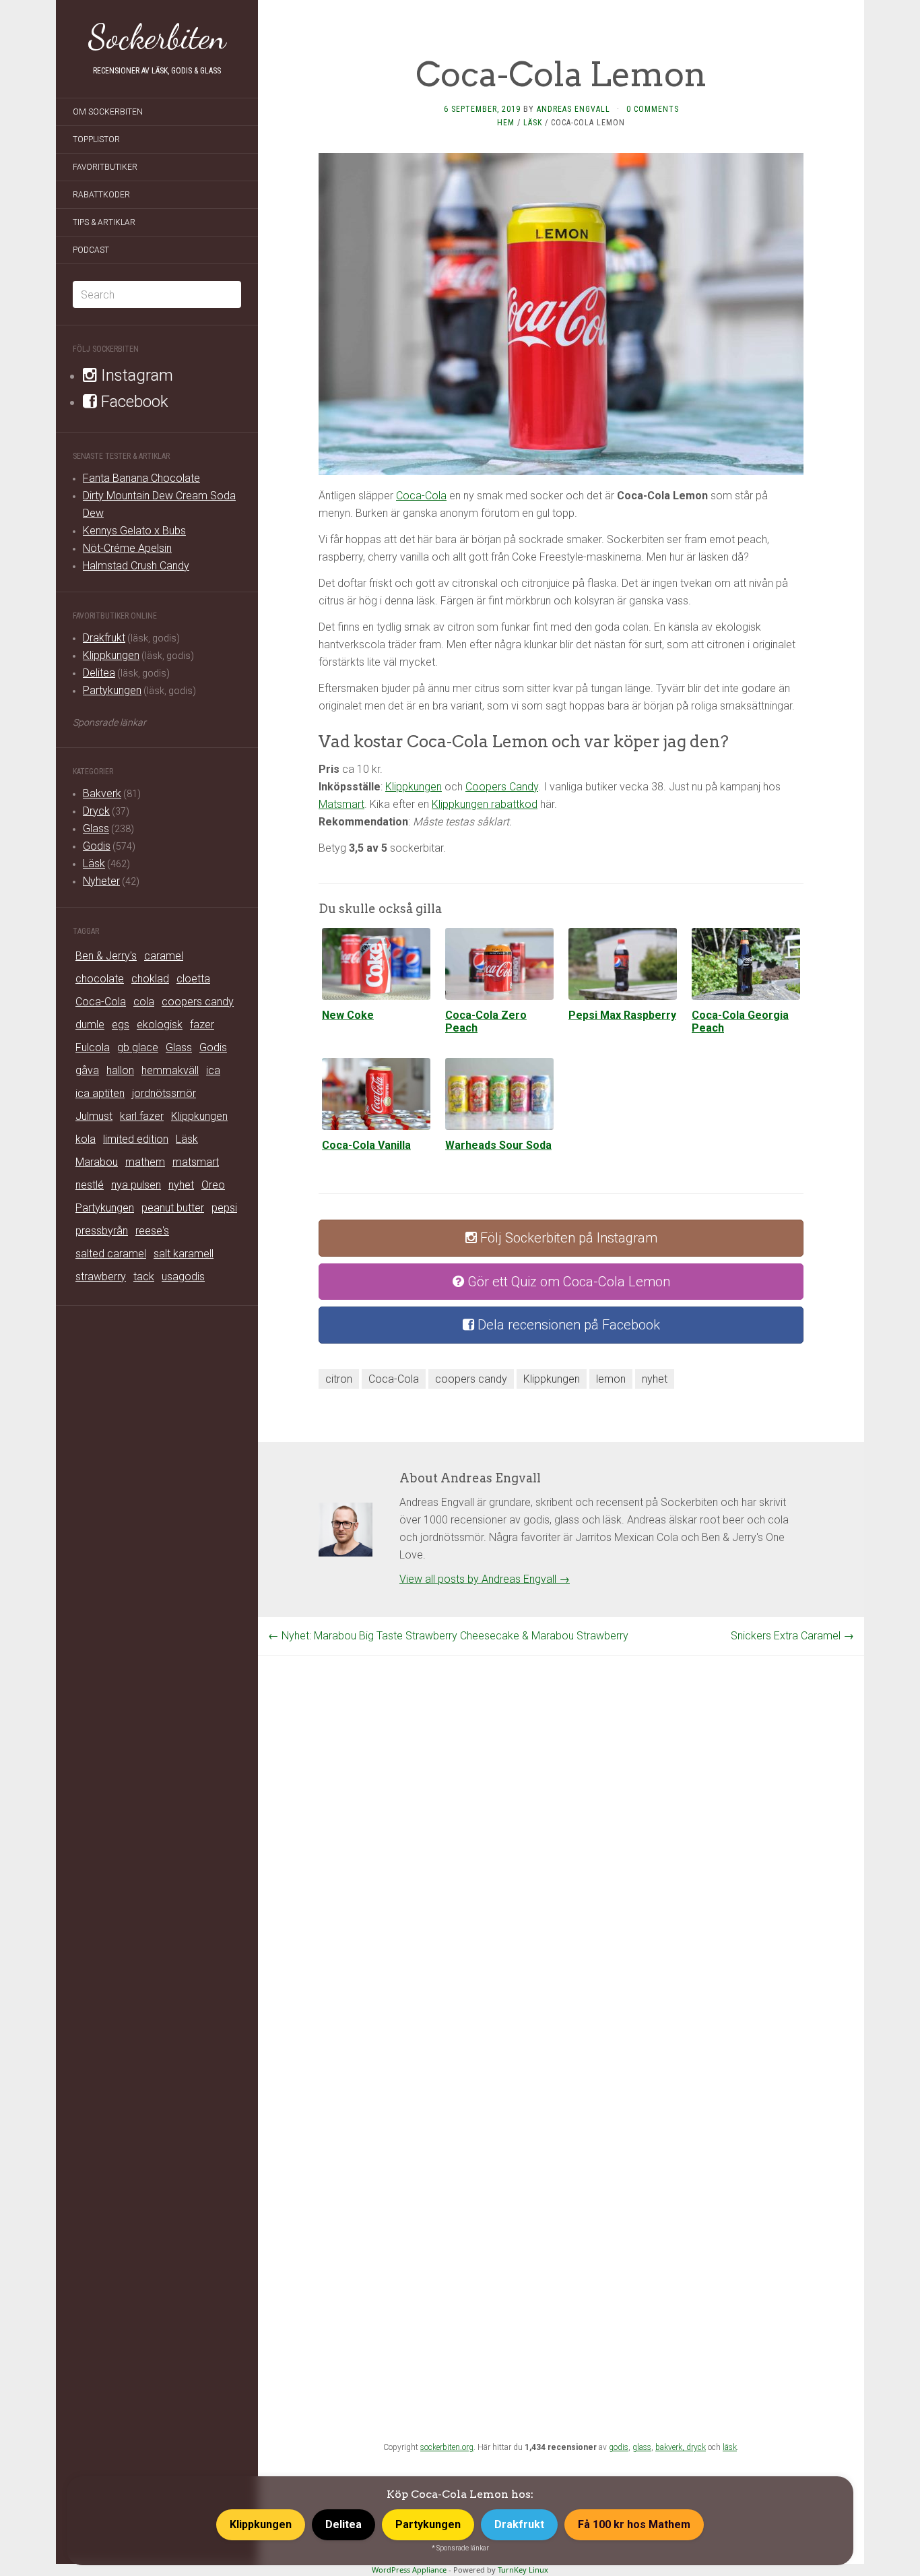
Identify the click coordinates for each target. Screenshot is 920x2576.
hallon (120, 1070)
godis (619, 2447)
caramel (164, 956)
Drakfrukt (104, 638)
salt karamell (184, 1254)
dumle (90, 1025)
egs (121, 1025)
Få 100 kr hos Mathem (634, 2524)
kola (86, 1139)
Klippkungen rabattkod (485, 804)
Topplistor (96, 139)
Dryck (96, 811)
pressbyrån (102, 1231)
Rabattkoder (101, 195)
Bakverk (102, 793)
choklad (150, 979)
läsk (730, 2447)
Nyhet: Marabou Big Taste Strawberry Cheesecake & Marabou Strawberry (448, 1636)
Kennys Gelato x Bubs (134, 531)
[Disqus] (561, 1824)
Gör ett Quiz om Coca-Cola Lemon (567, 1282)
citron (339, 1379)
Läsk (94, 863)
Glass (96, 828)
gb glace (138, 1047)
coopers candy (198, 1002)
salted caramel (111, 1254)
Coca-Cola (101, 1002)
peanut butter (173, 1208)
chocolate (100, 979)
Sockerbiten (157, 37)
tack (144, 1277)
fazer (202, 1025)
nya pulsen (136, 1185)
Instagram (135, 375)
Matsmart (341, 804)
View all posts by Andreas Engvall (485, 1579)
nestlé (90, 1185)
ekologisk (160, 1025)
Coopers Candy (502, 787)
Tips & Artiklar (104, 222)
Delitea (99, 673)
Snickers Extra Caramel (792, 1636)
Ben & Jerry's (106, 956)
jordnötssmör (164, 1093)
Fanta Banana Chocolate (141, 478)
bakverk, (671, 2447)
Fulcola (93, 1047)
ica (213, 1070)
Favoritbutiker (105, 167)
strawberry (101, 1277)
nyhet (181, 1185)
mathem (145, 1162)
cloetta (193, 979)
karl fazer (142, 1116)
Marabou (97, 1162)
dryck (696, 2447)
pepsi (224, 1208)
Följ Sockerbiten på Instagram (567, 1238)
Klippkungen (111, 655)
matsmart (196, 1162)
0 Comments (653, 109)
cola (144, 1002)
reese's (152, 1231)
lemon (611, 1379)
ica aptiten (100, 1093)
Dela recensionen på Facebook (567, 1325)
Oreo (213, 1185)
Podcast (91, 250)
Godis (97, 846)
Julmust (94, 1116)
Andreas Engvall (573, 109)
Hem (506, 123)
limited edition (136, 1139)
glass (642, 2447)
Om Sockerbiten (108, 112)
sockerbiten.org (447, 2447)
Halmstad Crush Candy (136, 566)
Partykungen (112, 690)
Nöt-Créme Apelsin (127, 548)
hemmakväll (170, 1070)
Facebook (133, 402)
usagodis (183, 1277)
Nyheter (101, 881)
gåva (87, 1070)
